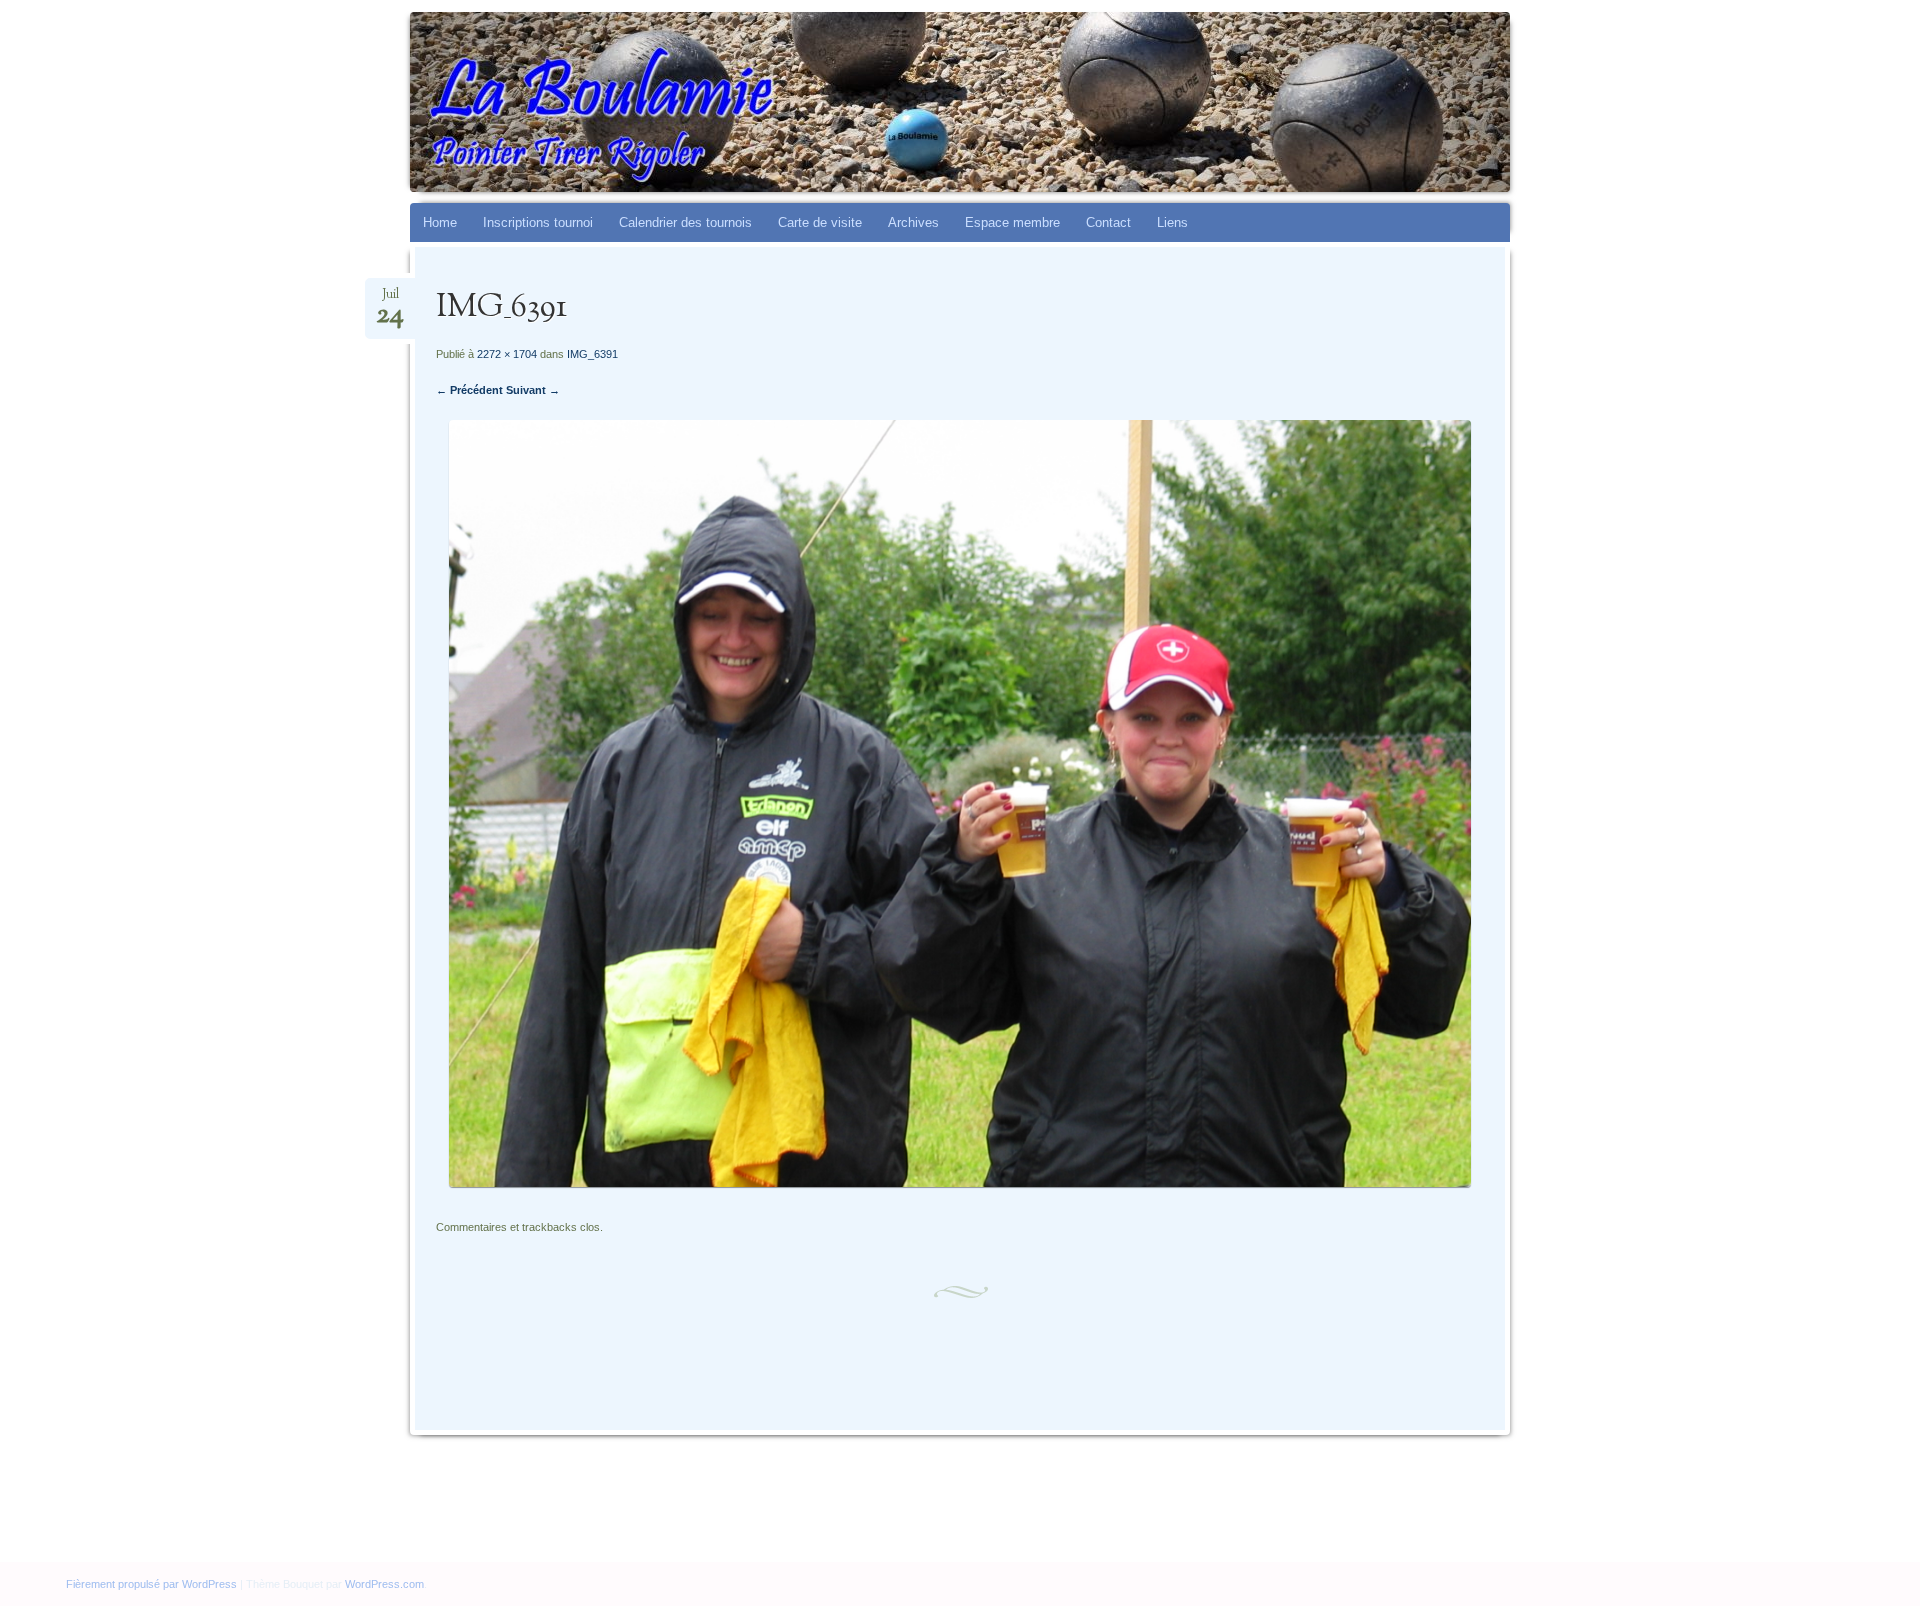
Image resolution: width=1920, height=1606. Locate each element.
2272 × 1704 (507, 354)
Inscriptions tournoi (538, 222)
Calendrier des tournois (685, 222)
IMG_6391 (592, 354)
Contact (1108, 222)
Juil (390, 300)
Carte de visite (820, 222)
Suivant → (533, 390)
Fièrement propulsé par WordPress (151, 1584)
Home (440, 222)
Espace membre (1012, 222)
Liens (1172, 222)
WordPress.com (384, 1584)
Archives (913, 222)
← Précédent (469, 390)
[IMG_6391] (960, 1182)
